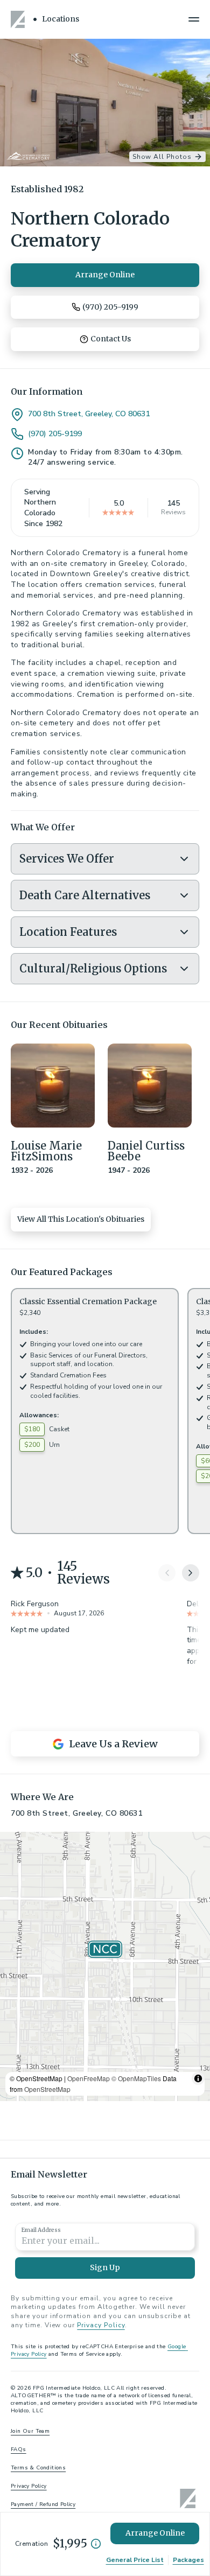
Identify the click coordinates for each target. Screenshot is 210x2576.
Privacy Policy (101, 2325)
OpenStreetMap (47, 2089)
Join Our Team (30, 2431)
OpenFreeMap (89, 2078)
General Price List (135, 2560)
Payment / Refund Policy (43, 2504)
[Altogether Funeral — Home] (19, 19)
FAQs (19, 2449)
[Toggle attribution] (198, 2078)
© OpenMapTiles (136, 2078)
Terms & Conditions (38, 2468)
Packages (188, 2560)
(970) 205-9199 (55, 434)
